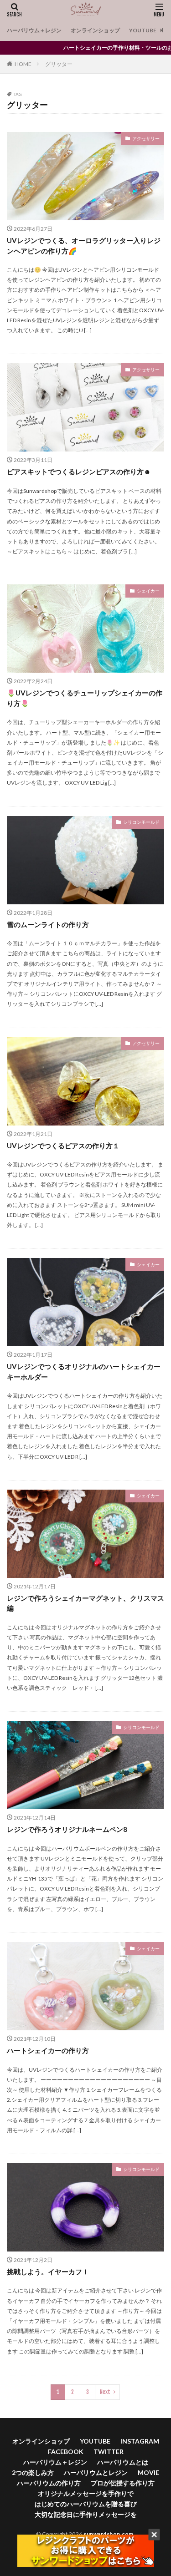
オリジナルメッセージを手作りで (86, 2493)
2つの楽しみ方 (33, 2472)
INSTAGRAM (140, 2441)
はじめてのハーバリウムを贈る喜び (86, 2504)
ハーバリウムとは (123, 2462)
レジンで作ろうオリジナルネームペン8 (67, 1829)
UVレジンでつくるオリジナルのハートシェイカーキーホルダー (84, 1372)
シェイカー (148, 591)
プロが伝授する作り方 (123, 2483)
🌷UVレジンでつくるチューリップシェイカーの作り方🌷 (85, 698)
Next (105, 2392)
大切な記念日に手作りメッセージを (86, 2514)
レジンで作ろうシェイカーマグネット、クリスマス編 (85, 1603)
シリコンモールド (141, 822)
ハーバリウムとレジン (96, 2472)
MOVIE (148, 2472)
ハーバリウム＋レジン (34, 30)
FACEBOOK (66, 2452)
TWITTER (109, 2452)
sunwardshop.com (109, 2534)
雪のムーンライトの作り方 (48, 924)
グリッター (59, 64)
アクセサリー (146, 138)
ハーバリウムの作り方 (49, 2483)
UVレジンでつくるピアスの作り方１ (63, 1146)
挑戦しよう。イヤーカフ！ (48, 2272)
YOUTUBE (143, 30)
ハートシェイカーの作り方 (48, 2050)
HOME (23, 64)
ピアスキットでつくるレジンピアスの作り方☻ (79, 472)
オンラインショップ (95, 30)
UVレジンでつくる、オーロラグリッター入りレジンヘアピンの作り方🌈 (84, 246)
